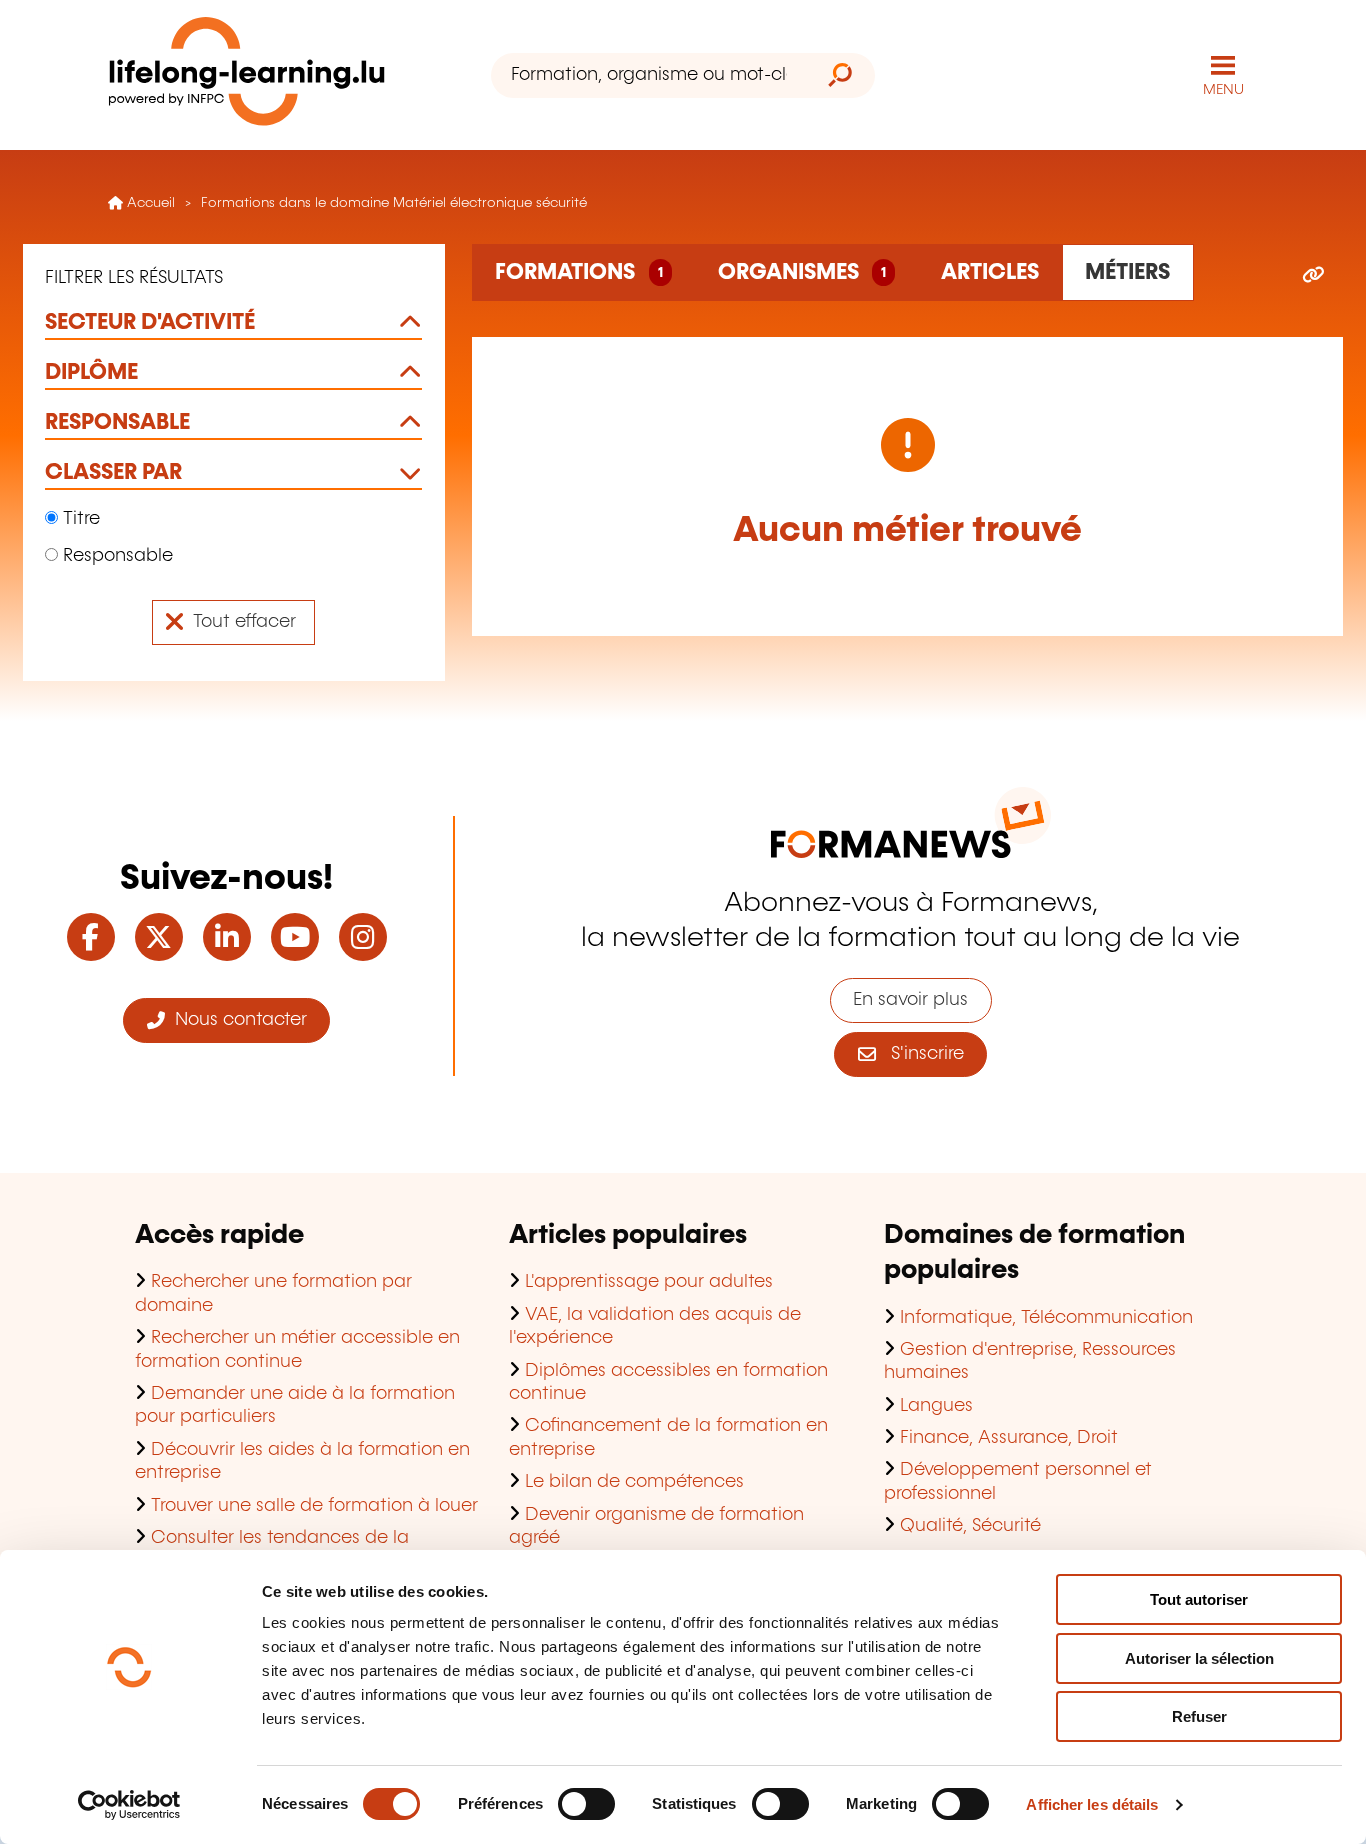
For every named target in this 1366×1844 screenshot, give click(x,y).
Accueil (149, 203)
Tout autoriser (1199, 1599)
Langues (936, 1406)
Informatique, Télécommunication (1046, 1318)
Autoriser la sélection (1199, 1658)
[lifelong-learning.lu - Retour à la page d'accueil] (247, 75)
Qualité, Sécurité (970, 1526)
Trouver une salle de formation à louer (314, 1506)
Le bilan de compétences (634, 1482)
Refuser (1199, 1716)
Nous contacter (236, 1020)
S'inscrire (920, 1054)
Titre (79, 519)
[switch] (586, 1804)
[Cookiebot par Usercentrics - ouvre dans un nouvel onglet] (129, 1805)
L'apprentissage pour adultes (649, 1282)
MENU (1223, 90)
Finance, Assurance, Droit (1009, 1438)
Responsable (115, 556)
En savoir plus (910, 1000)
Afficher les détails (1092, 1804)
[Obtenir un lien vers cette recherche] (1313, 276)
